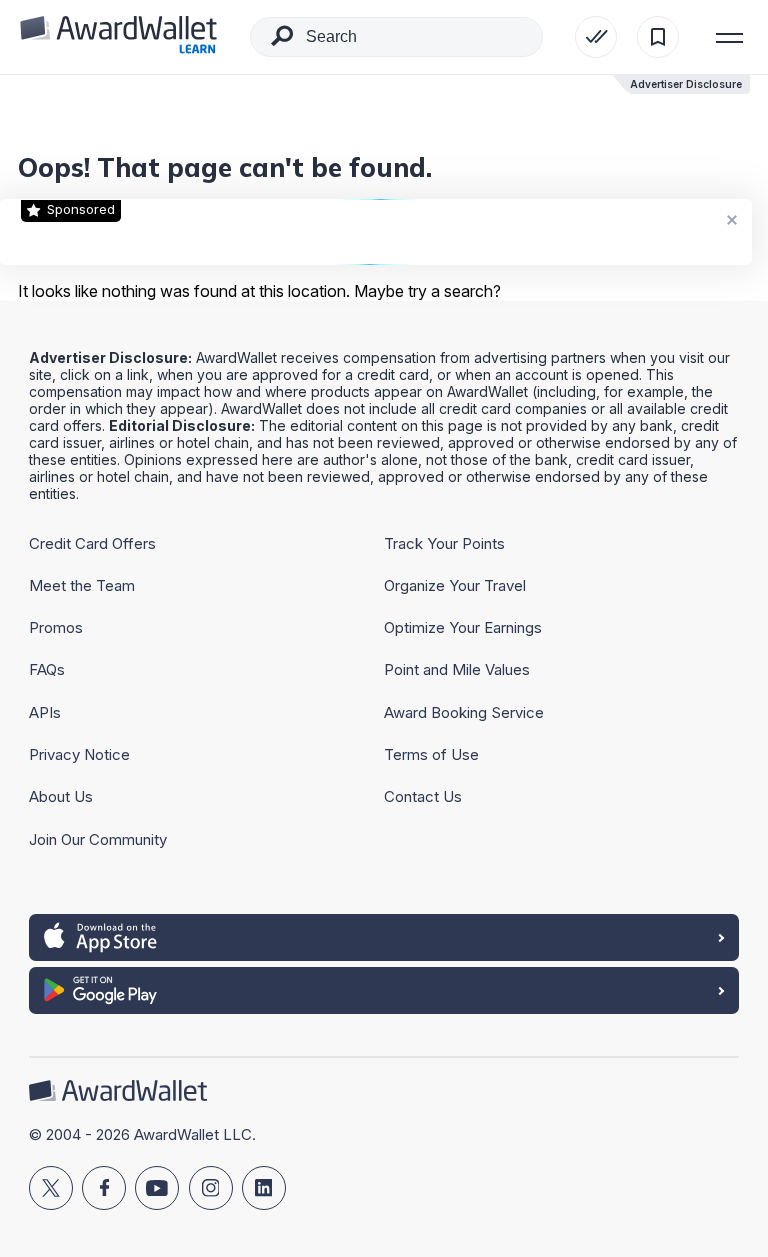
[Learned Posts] (596, 37)
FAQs (47, 669)
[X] (51, 1188)
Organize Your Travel (455, 585)
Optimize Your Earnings (463, 627)
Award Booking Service (464, 712)
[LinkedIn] (264, 1188)
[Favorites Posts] (658, 37)
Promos (56, 627)
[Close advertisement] (732, 219)
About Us (61, 796)
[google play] (384, 990)
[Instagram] (211, 1188)
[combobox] (396, 37)
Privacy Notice (79, 754)
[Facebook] (104, 1188)
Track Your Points (444, 543)
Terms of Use (431, 754)
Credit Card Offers (92, 543)
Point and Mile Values (457, 669)
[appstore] (384, 937)
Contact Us (423, 796)
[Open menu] (730, 37)
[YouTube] (157, 1188)
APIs (45, 712)
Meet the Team (82, 585)
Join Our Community (98, 839)
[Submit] (282, 40)
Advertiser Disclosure (686, 84)
